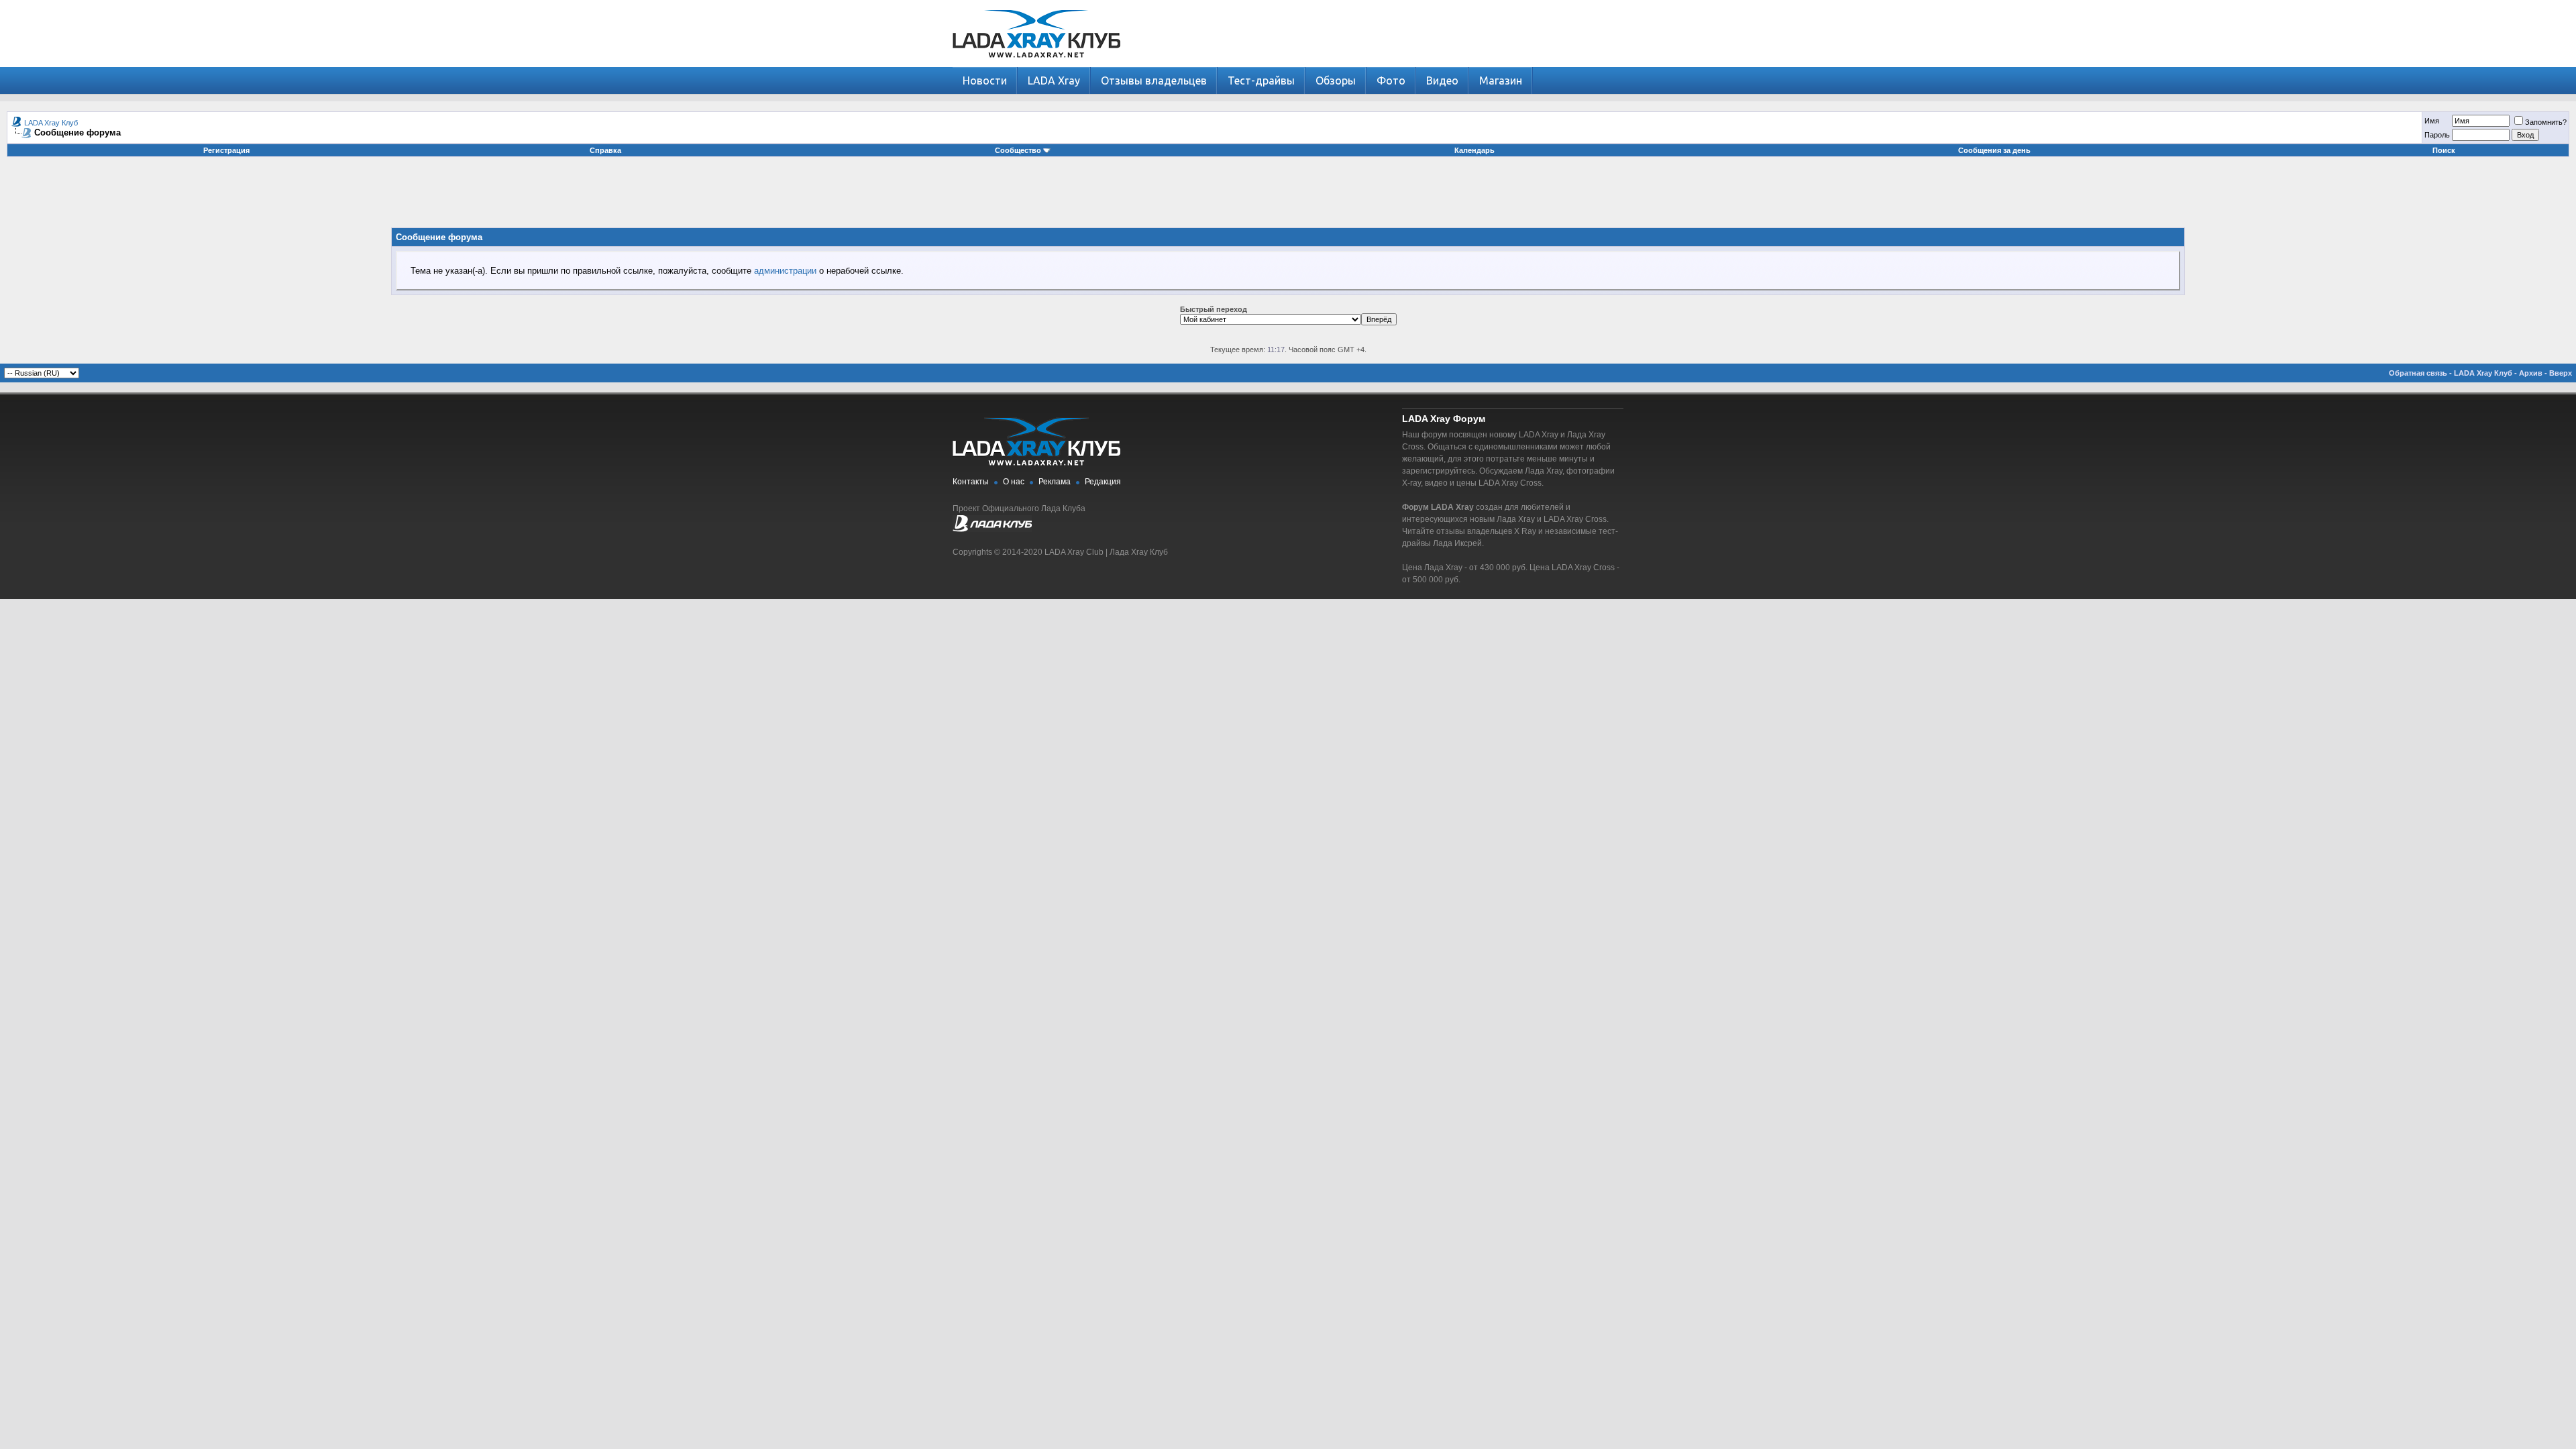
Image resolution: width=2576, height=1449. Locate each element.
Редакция (1103, 482)
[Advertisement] (1288, 197)
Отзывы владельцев (1154, 80)
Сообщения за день (1994, 150)
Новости (985, 80)
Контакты (971, 482)
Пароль (2437, 135)
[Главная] (1036, 64)
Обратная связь (2418, 373)
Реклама (1055, 482)
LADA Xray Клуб (51, 123)
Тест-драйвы (1261, 80)
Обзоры (1336, 80)
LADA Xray (1054, 80)
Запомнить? (2546, 122)
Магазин (1501, 80)
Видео (1442, 80)
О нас (1014, 482)
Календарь (1474, 150)
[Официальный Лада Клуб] (992, 529)
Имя (2432, 121)
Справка (605, 150)
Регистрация (226, 150)
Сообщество (1018, 150)
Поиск (2444, 150)
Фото (1391, 80)
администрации (785, 271)
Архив (2531, 373)
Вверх (2561, 373)
